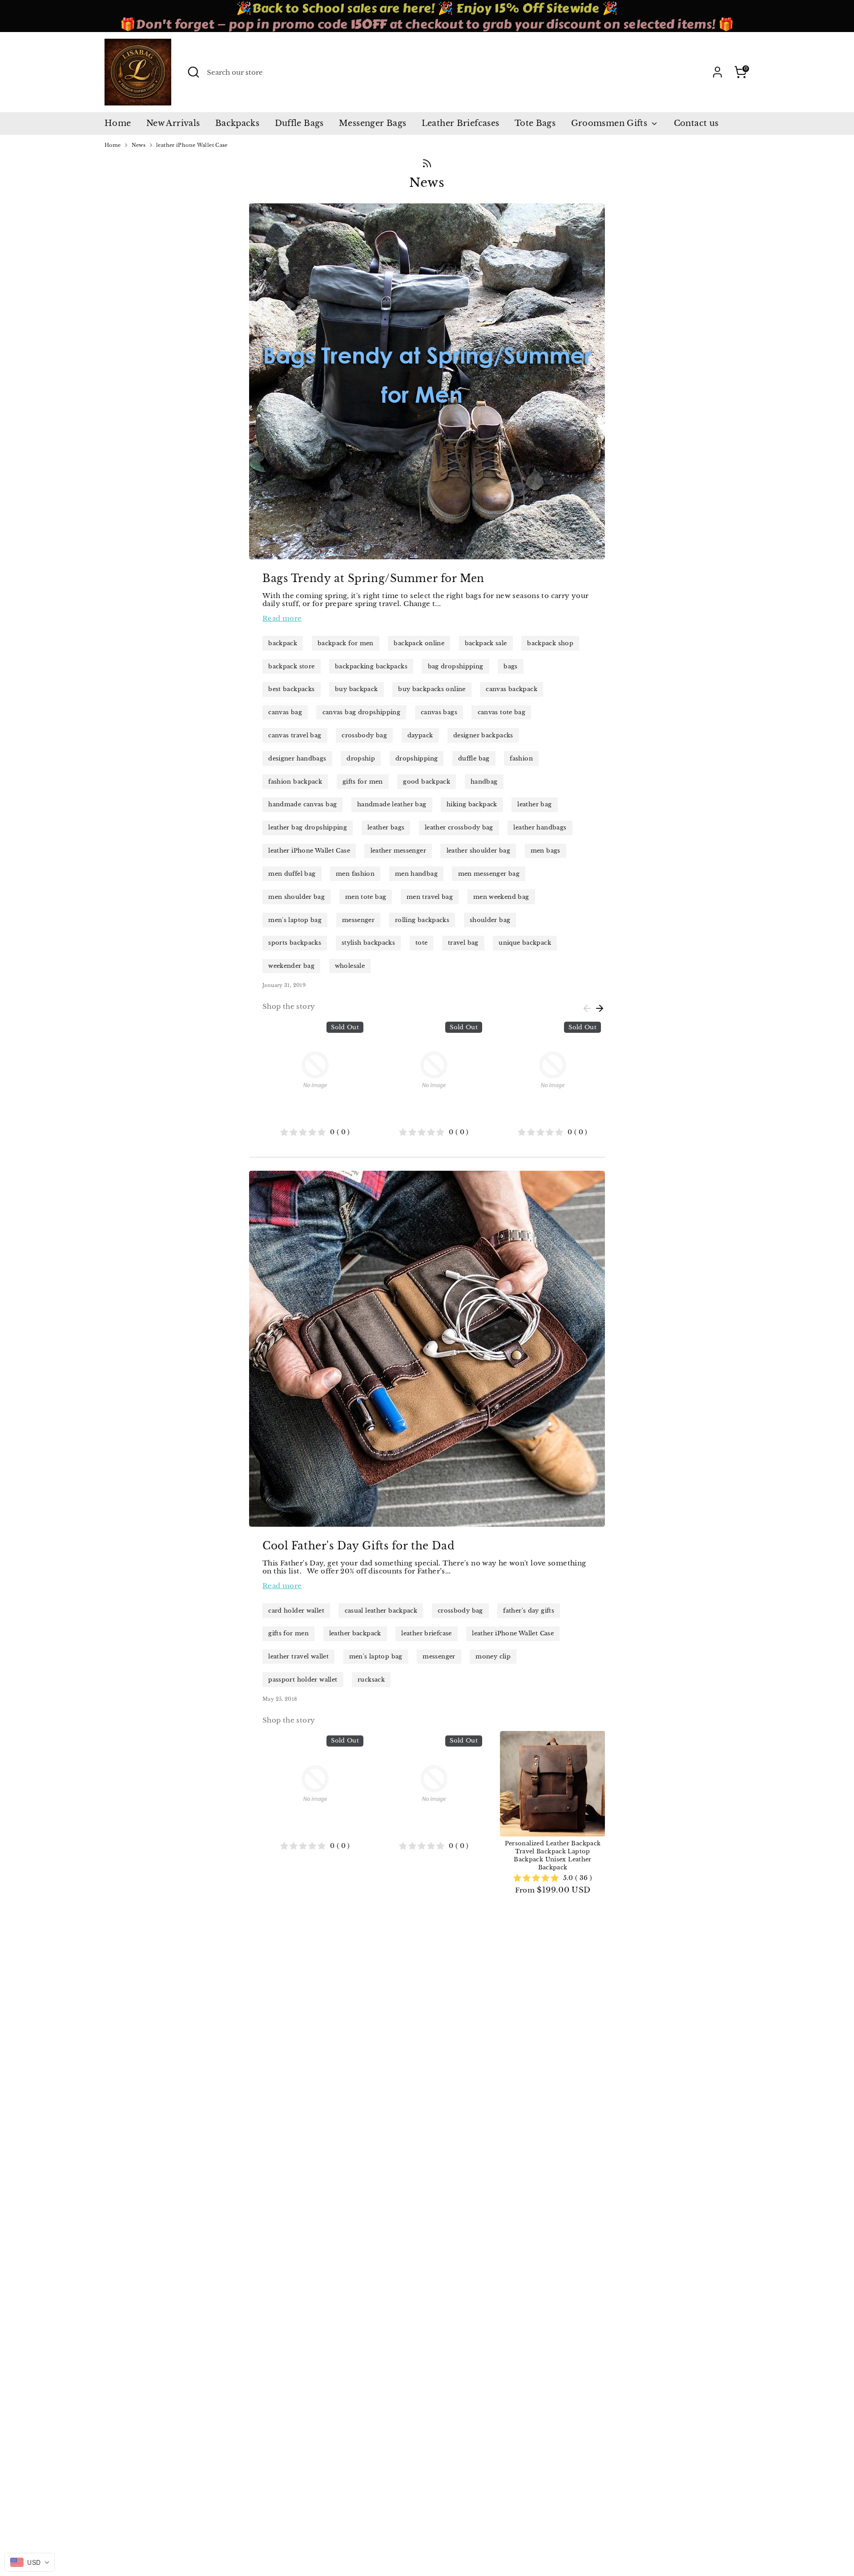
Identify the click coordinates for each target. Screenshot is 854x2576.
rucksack (371, 1680)
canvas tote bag (502, 712)
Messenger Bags (373, 123)
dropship (361, 758)
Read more (282, 618)
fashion (521, 758)
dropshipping (417, 758)
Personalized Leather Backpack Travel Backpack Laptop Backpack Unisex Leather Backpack (553, 1855)
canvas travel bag (295, 735)
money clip (493, 1656)
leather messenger (398, 851)
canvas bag (285, 712)
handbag (484, 782)
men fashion (355, 874)
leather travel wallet (298, 1656)
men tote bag (366, 897)
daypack (420, 735)
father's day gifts (529, 1611)
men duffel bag (292, 874)
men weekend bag (501, 897)
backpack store (291, 666)
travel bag (463, 943)
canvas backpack (512, 689)
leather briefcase (426, 1633)
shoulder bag (490, 920)
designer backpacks (483, 735)
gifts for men (363, 782)
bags (511, 666)
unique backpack (525, 943)
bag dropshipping (456, 666)
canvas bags (439, 712)
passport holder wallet (303, 1680)
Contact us (696, 123)
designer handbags (297, 758)
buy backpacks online (432, 689)
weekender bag (291, 966)
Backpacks (237, 123)
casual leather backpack (381, 1611)
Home (118, 123)
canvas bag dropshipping (362, 712)
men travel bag (430, 897)
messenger (358, 920)
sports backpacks (295, 943)
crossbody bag (364, 735)
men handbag (416, 874)
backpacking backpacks (371, 666)
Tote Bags (535, 123)
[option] (308, 1079)
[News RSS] (427, 163)
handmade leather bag (392, 804)
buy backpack (357, 689)
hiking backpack (472, 804)
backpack (283, 643)
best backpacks (291, 689)
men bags (546, 851)
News (139, 145)
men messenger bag (489, 874)
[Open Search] (193, 72)
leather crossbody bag (459, 827)
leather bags (386, 827)
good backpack (427, 782)
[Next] (600, 1008)
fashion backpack (295, 782)
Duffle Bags (299, 123)
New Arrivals (173, 123)
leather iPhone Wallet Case (192, 145)
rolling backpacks (422, 920)
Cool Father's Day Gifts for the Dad (359, 1546)
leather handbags (540, 827)
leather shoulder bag (479, 851)
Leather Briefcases (461, 123)
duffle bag (474, 758)
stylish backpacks (368, 943)
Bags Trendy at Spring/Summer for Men (373, 578)
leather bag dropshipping (308, 827)
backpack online (419, 643)
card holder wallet (296, 1611)
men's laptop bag (295, 920)
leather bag (534, 804)
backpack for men (346, 643)
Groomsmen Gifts (610, 123)
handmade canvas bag (302, 804)
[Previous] (587, 1008)
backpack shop (550, 643)
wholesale (350, 966)
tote (422, 943)
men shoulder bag (296, 897)
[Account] (717, 72)
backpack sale (486, 643)
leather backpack (355, 1633)
